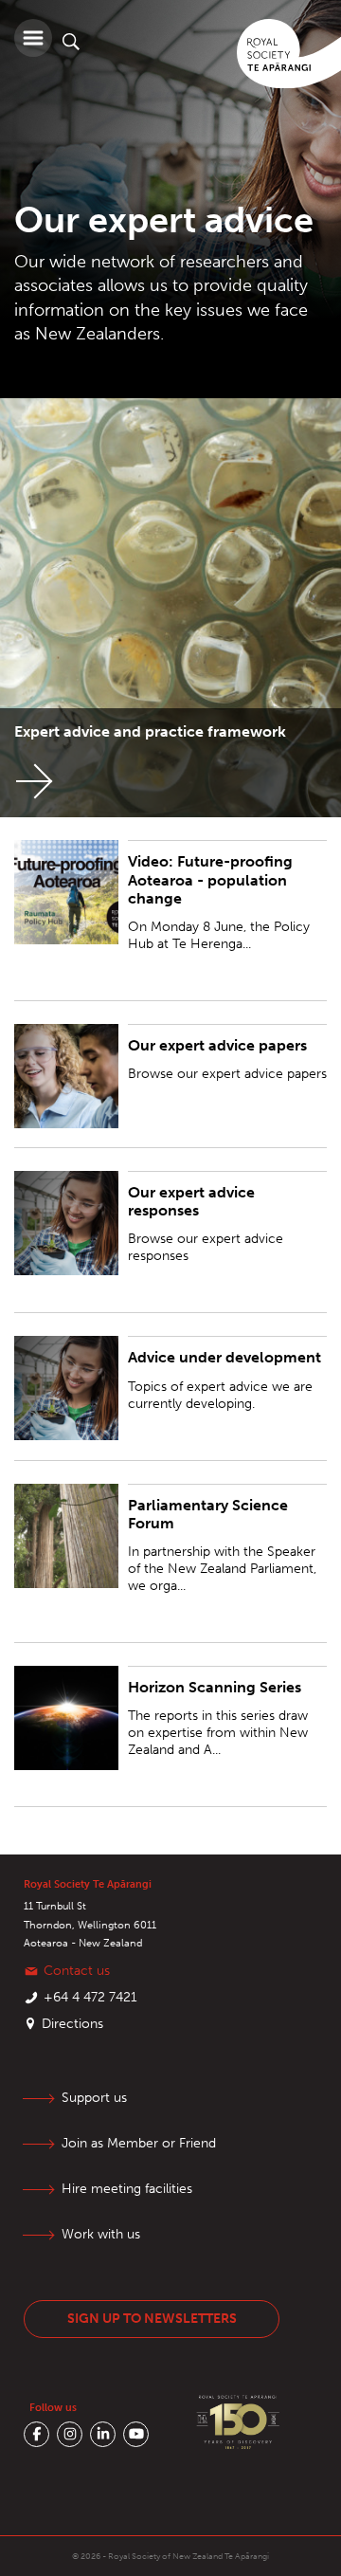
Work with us (101, 2234)
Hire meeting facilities (127, 2189)
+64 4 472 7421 (90, 1997)
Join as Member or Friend (139, 2143)
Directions (72, 2024)
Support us (94, 2098)
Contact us (77, 1971)
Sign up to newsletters (152, 2319)
